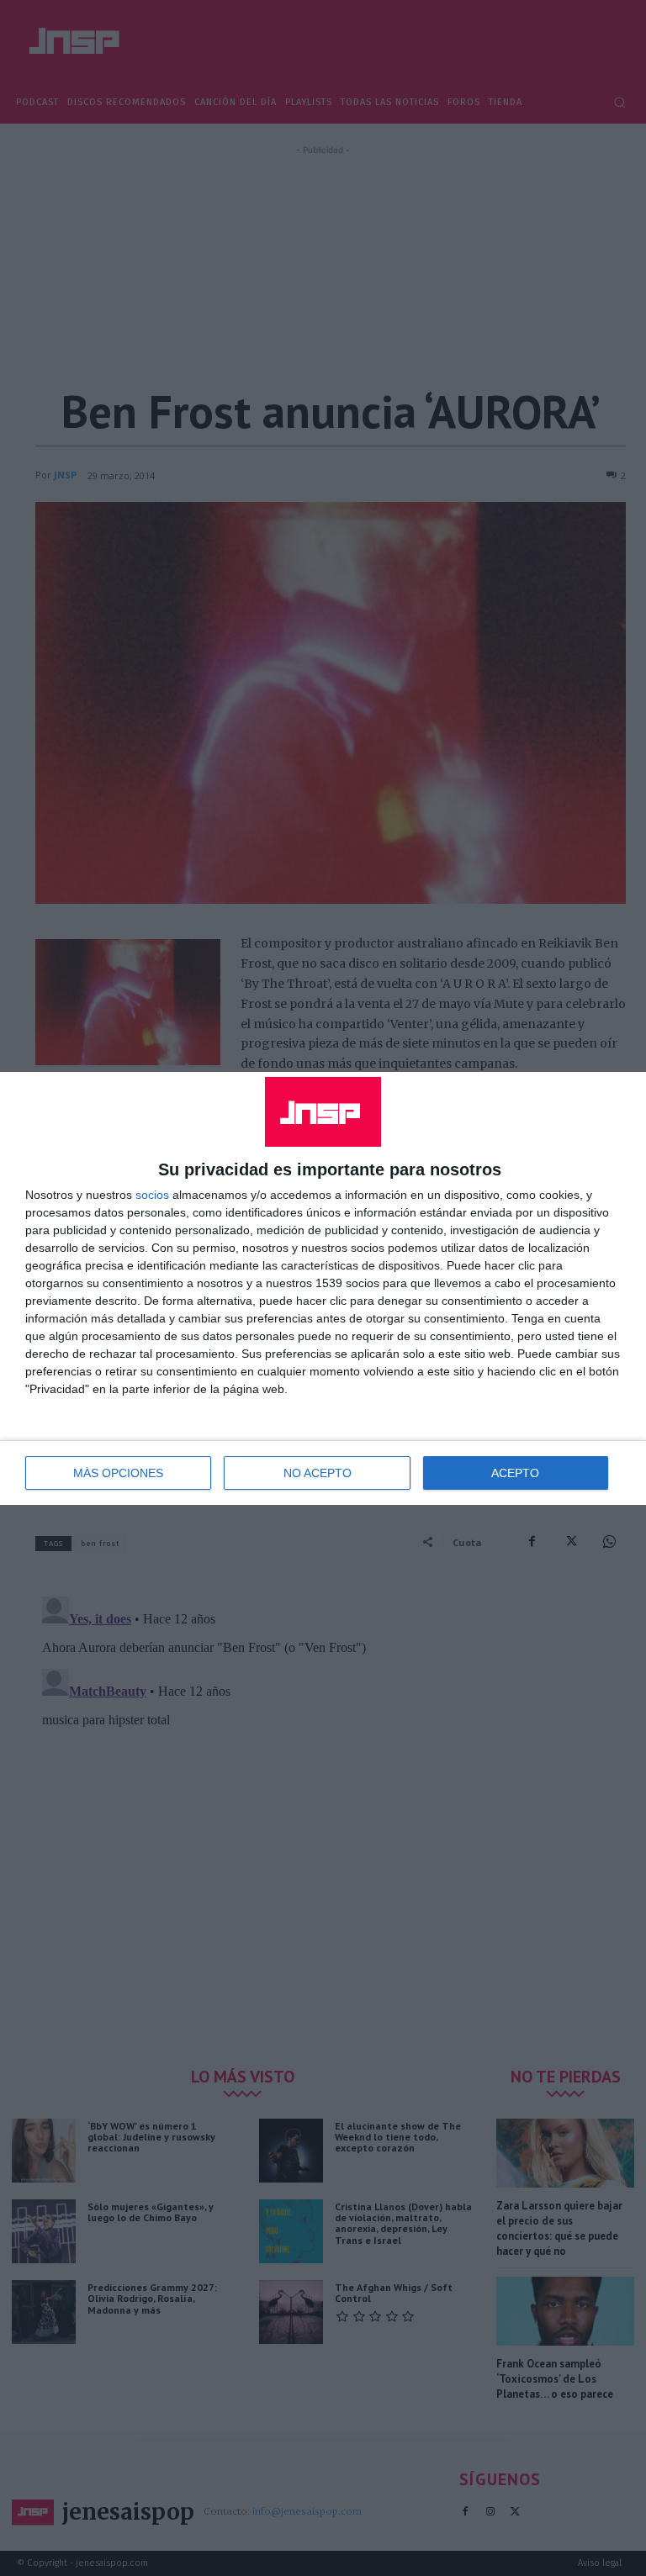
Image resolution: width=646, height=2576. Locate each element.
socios (152, 1195)
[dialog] (323, 1288)
